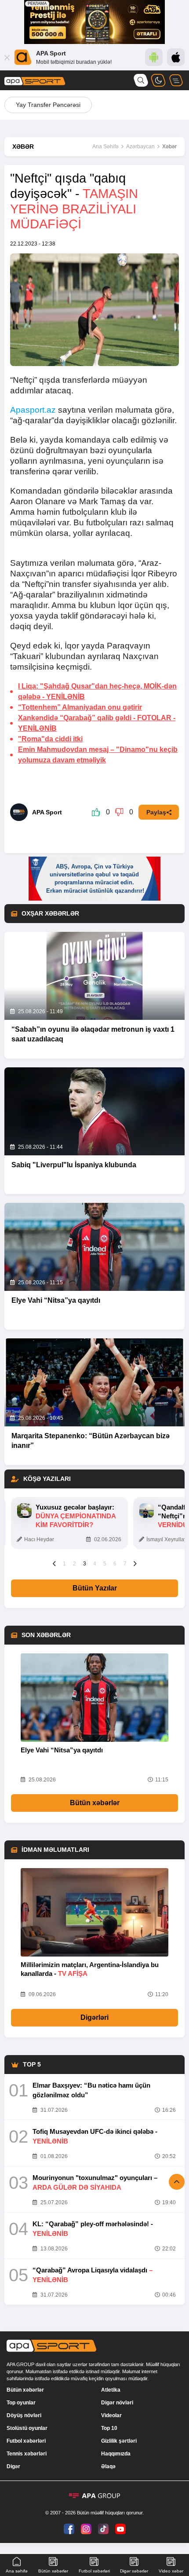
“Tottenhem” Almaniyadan (80, 707)
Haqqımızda (116, 2454)
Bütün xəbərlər (95, 1803)
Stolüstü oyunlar (27, 2428)
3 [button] (85, 1564)
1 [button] (64, 1564)
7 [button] (125, 1564)
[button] (54, 1563)
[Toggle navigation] (176, 80)
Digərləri (94, 2017)
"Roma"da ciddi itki (50, 739)
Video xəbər (171, 2571)
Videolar (111, 2415)
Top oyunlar (21, 2403)
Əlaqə (108, 2466)
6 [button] (115, 1564)
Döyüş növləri (24, 2415)
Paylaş (156, 812)
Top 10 (109, 2428)
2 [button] (75, 1564)
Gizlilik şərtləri (119, 2441)
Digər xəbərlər (134, 2571)
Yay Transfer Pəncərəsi (48, 105)
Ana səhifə (17, 2571)
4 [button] (95, 1564)
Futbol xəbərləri (26, 2441)
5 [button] (105, 1564)
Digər (13, 2466)
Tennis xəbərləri (27, 2454)
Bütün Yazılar (95, 1588)
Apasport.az (33, 410)
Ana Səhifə (105, 147)
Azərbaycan (140, 147)
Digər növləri (117, 2403)
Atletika (111, 2390)
